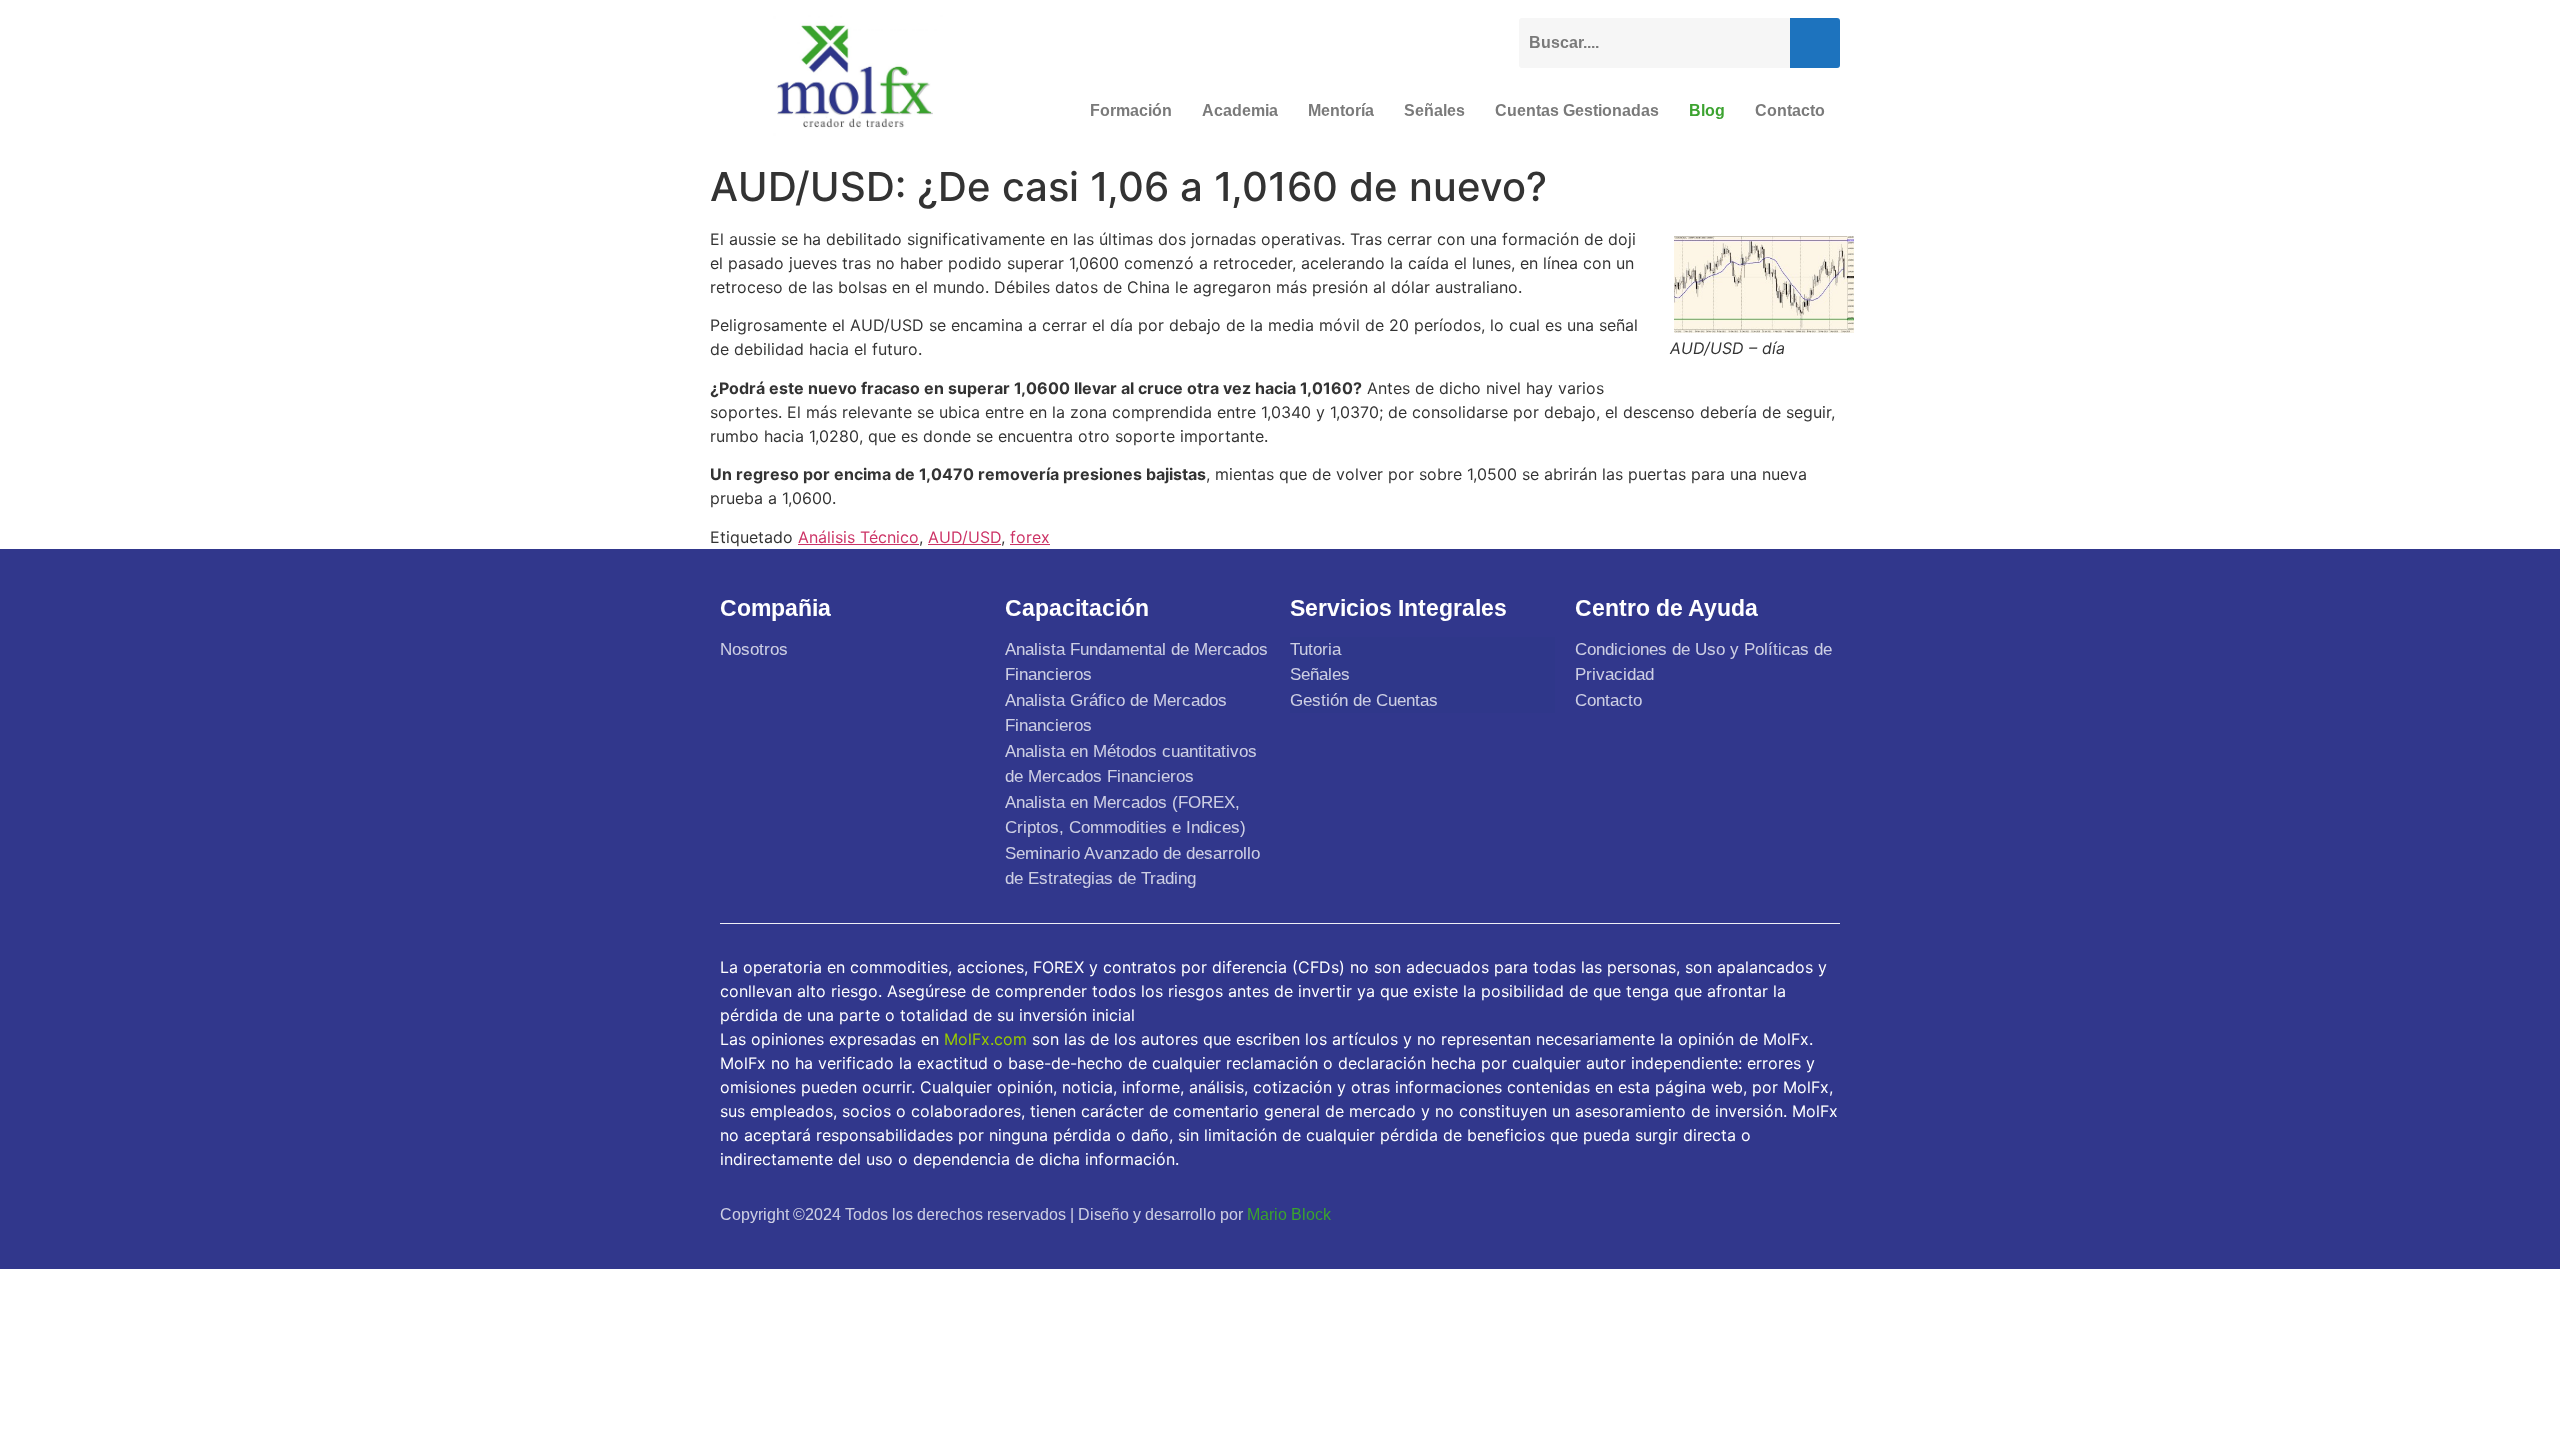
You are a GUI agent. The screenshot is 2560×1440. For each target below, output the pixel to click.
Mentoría (1341, 110)
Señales (1434, 110)
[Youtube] (1771, 1214)
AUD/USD (964, 537)
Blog (1707, 110)
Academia (1240, 110)
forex (1030, 537)
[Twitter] (1724, 1214)
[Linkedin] (1818, 1214)
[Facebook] (1677, 1214)
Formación (1131, 110)
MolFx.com (985, 1039)
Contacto (1790, 110)
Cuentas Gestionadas (1577, 110)
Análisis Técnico (858, 537)
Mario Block (1289, 1214)
